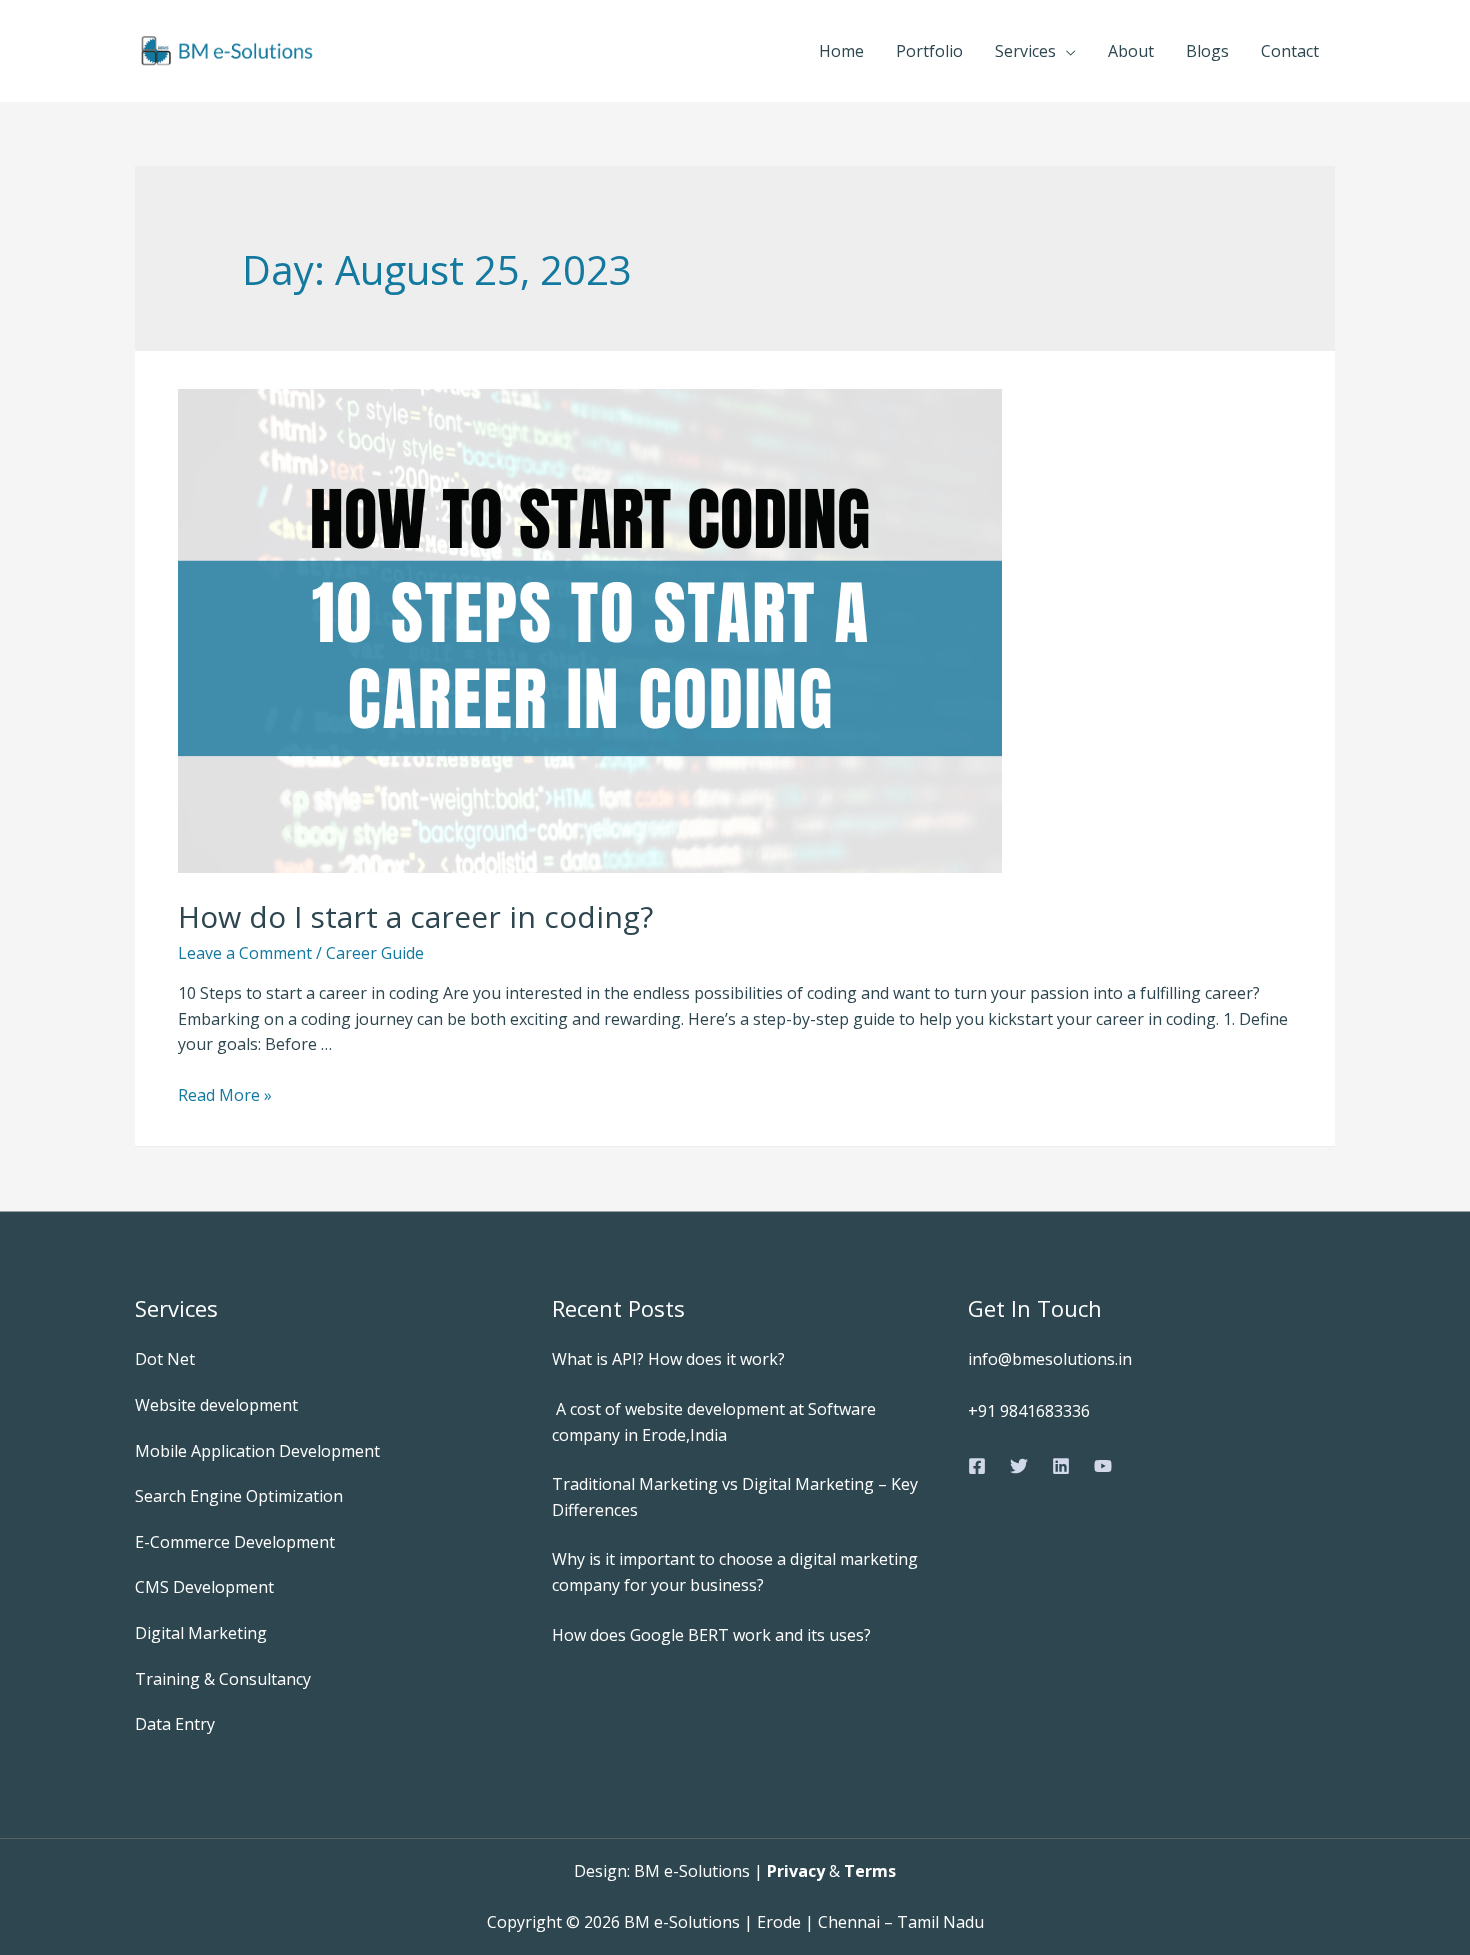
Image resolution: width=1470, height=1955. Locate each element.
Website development (216, 1405)
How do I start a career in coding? (415, 916)
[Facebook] (977, 1466)
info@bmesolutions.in (1050, 1359)
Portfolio (929, 51)
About (1131, 51)
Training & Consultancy (223, 1679)
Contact (1290, 51)
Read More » (225, 1095)
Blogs (1207, 51)
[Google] (1103, 1466)
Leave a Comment (245, 953)
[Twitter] (1019, 1466)
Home (841, 51)
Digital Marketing (201, 1633)
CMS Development (204, 1587)
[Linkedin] (1061, 1466)
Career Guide (375, 953)
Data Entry (175, 1724)
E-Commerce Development (235, 1542)
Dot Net (165, 1359)
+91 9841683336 (1029, 1411)
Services (1025, 51)
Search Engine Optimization (239, 1496)
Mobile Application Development (257, 1451)
